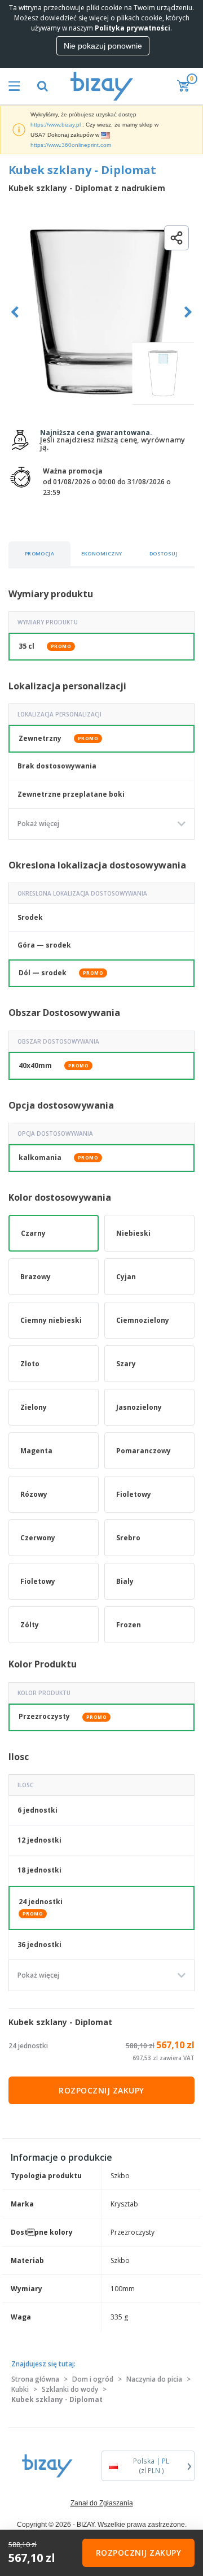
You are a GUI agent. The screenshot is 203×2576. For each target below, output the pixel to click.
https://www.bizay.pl (56, 125)
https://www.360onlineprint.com (71, 145)
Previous (15, 312)
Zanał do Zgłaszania (102, 2503)
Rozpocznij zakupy (101, 2090)
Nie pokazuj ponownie (103, 46)
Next (188, 312)
